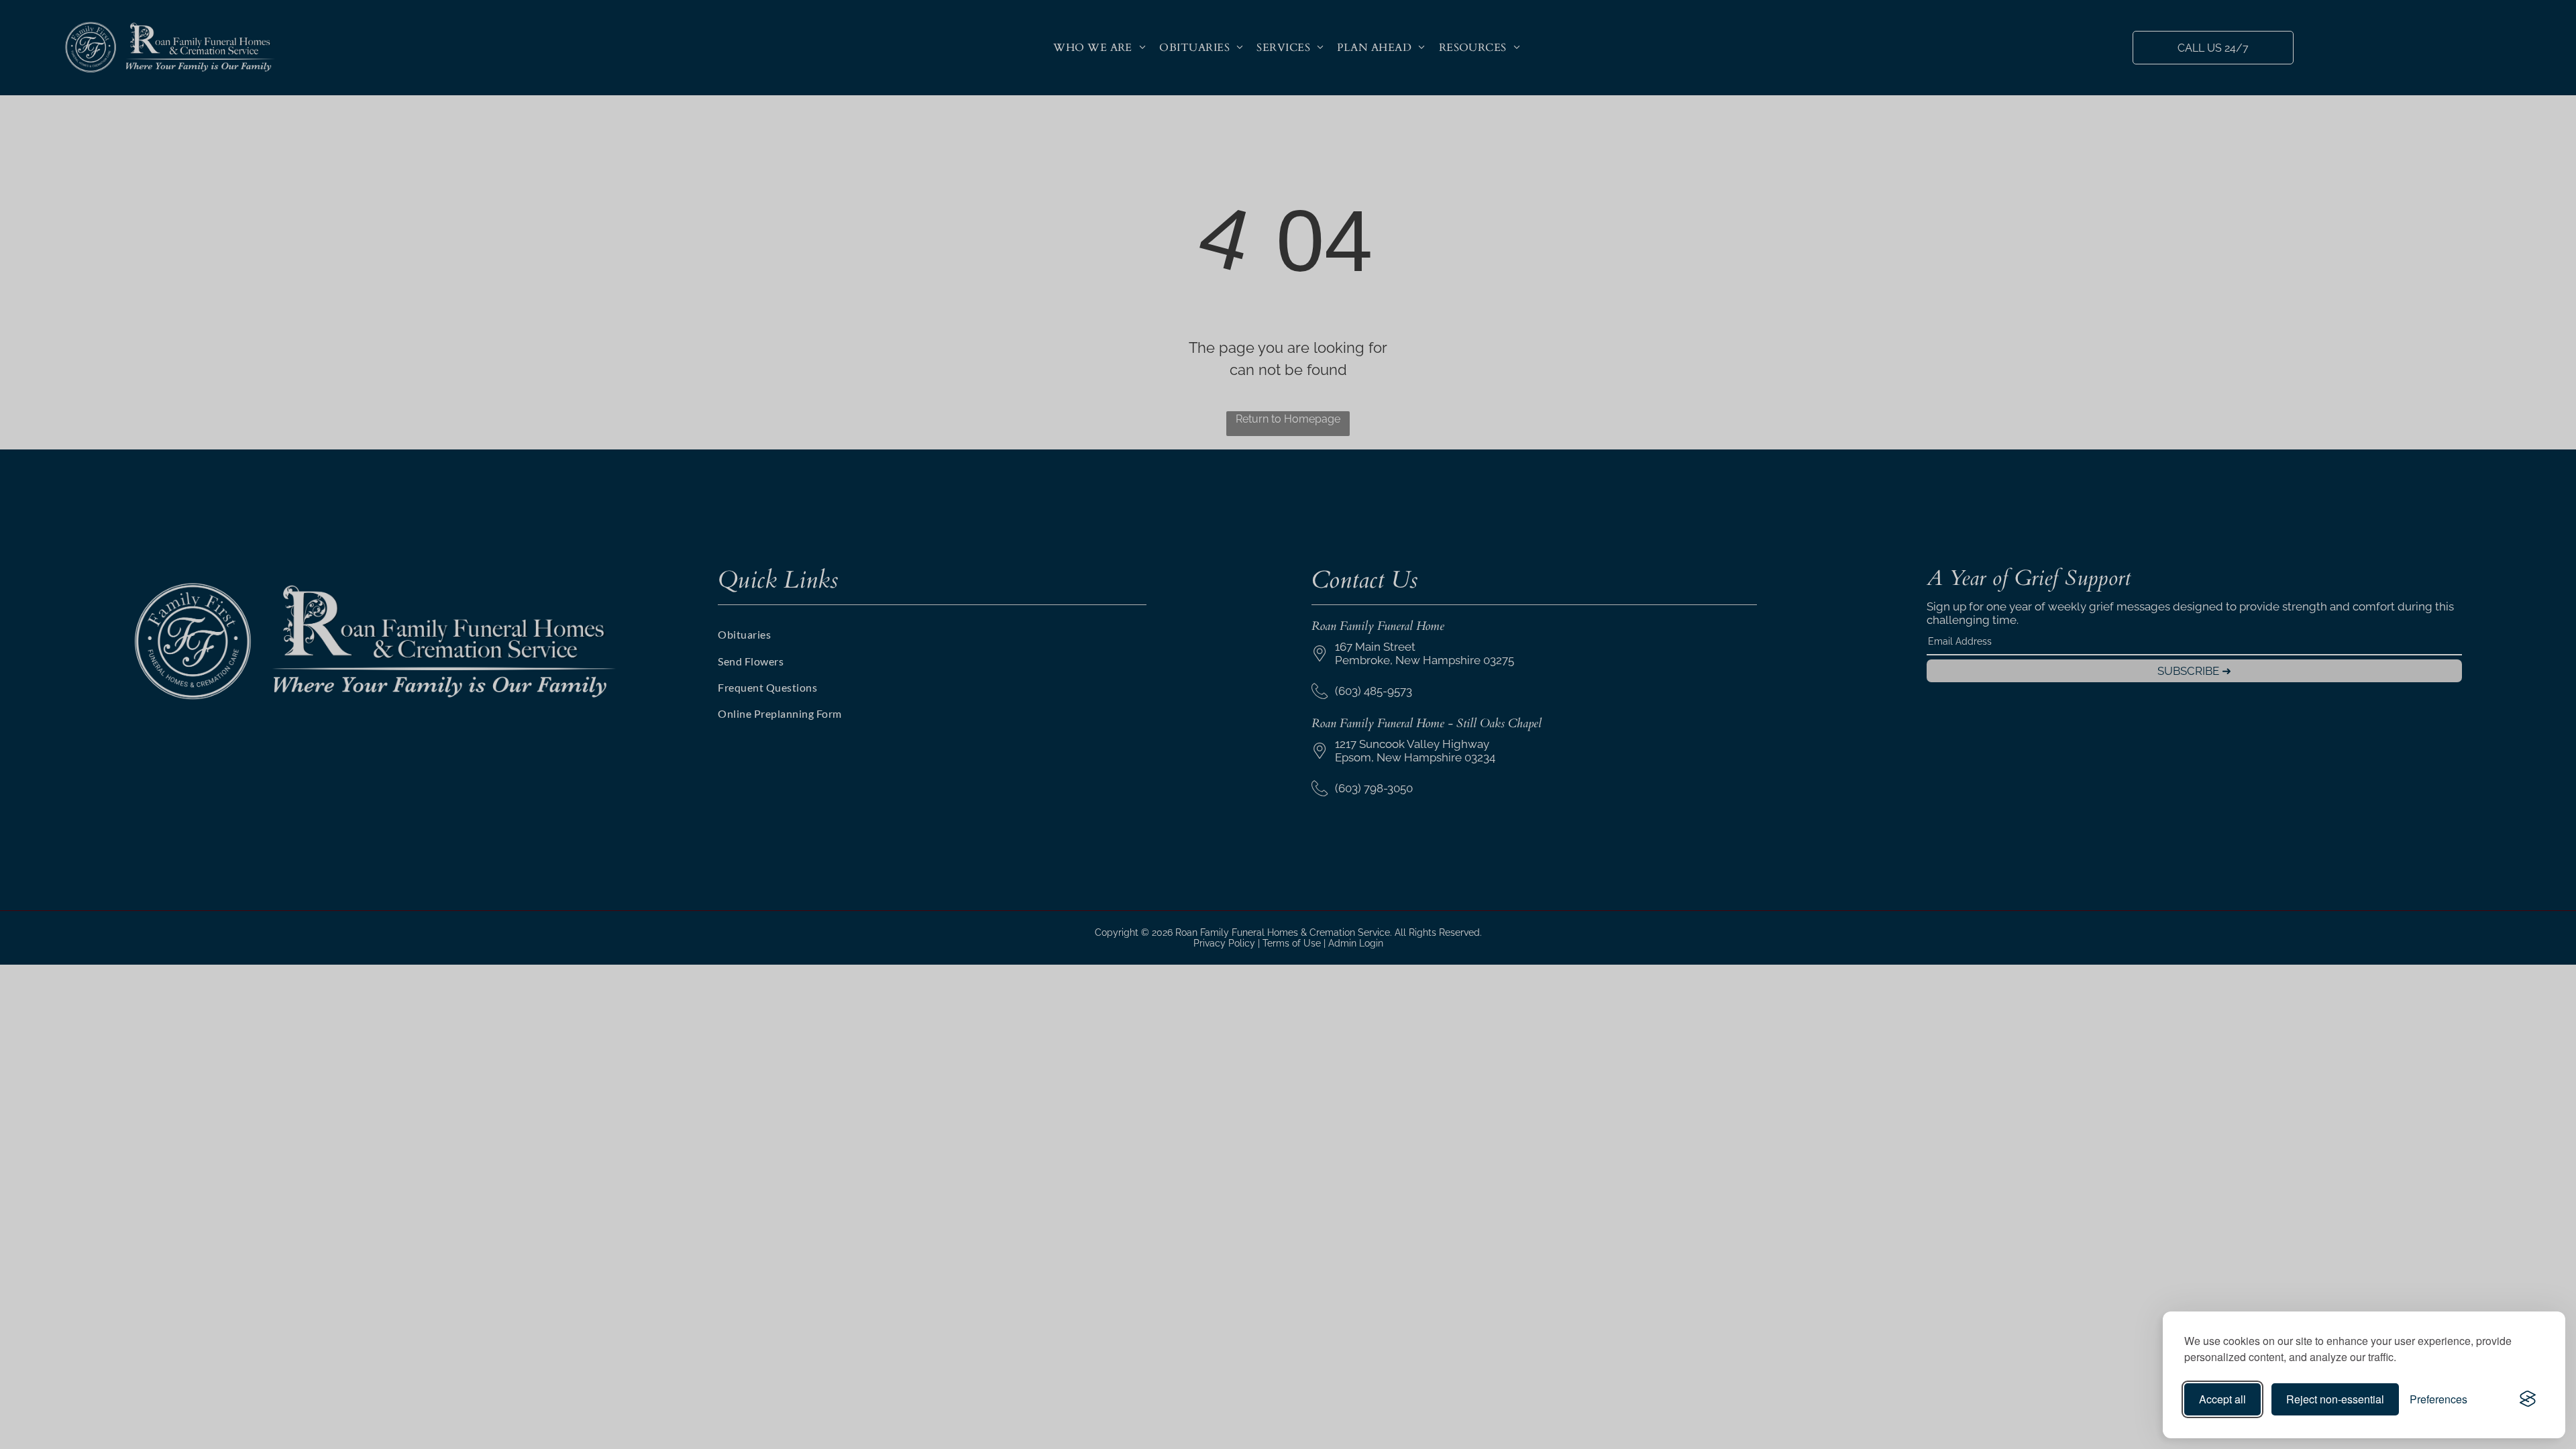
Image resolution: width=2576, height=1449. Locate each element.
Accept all (2222, 1399)
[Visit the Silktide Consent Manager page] (2528, 1399)
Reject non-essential (2335, 1399)
